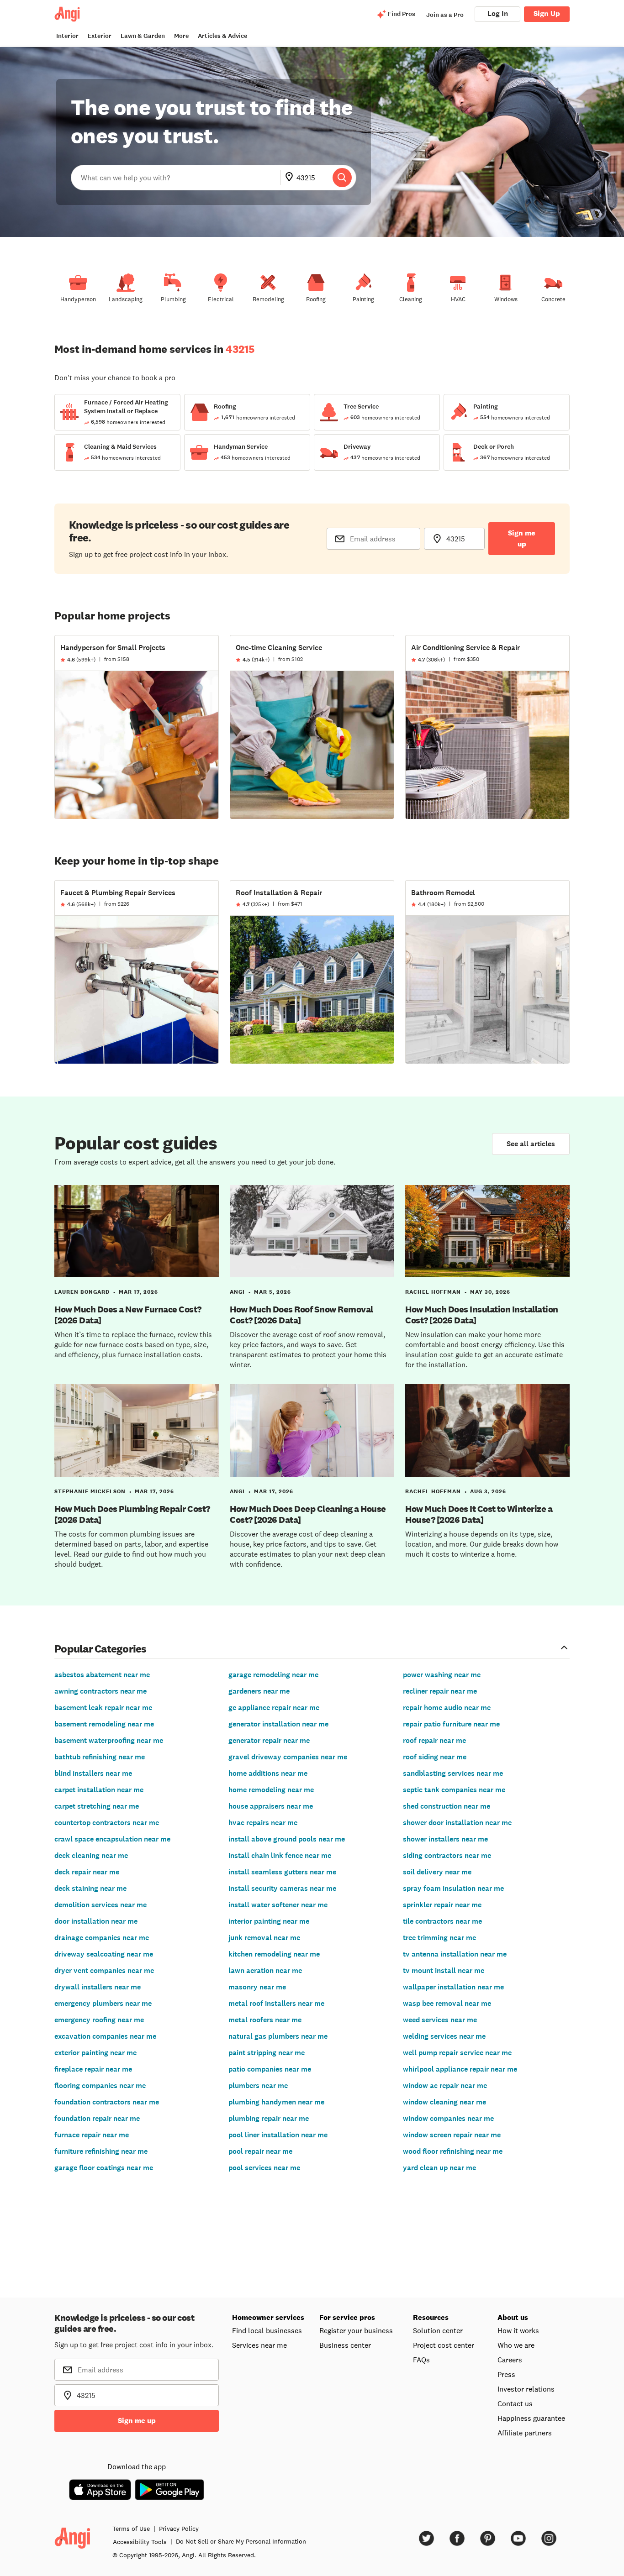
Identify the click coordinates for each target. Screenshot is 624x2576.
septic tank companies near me (454, 1790)
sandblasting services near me (453, 1773)
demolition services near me (100, 1905)
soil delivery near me (437, 1872)
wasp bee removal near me (447, 2003)
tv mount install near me (444, 1970)
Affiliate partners (525, 2433)
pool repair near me (260, 2151)
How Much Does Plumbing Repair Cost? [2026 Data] (132, 1514)
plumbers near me (258, 2085)
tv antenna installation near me (455, 1954)
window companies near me (448, 2118)
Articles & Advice (222, 36)
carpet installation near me (99, 1790)
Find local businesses (267, 2330)
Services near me (259, 2345)
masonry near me (257, 1987)
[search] (342, 178)
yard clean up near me (439, 2168)
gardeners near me (259, 1691)
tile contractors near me (442, 1921)
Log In (498, 13)
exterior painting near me (95, 2053)
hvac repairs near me (263, 1823)
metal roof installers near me (276, 2003)
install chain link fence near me (280, 1855)
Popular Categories (100, 1648)
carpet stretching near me (97, 1806)
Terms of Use (131, 2529)
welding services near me (444, 2036)
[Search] (342, 178)
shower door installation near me (457, 1823)
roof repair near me (434, 1740)
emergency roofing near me (99, 2020)
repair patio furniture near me (451, 1724)
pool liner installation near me (278, 2135)
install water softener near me (278, 1905)
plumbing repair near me (269, 2118)
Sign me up (522, 538)
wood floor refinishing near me (453, 2151)
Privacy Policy (179, 2529)
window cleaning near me (444, 2102)
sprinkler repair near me (442, 1905)
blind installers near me (93, 1773)
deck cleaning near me (91, 1855)
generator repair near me (269, 1740)
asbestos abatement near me (102, 1675)
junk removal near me (264, 1938)
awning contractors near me (100, 1691)
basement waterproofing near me (109, 1740)
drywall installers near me (98, 1987)
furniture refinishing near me (101, 2151)
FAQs (421, 2360)
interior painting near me (269, 1921)
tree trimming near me (439, 1938)
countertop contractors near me (107, 1823)
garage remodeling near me (273, 1675)
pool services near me (264, 2168)
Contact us (515, 2403)
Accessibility (140, 2542)
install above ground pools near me (287, 1839)
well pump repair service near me (457, 2053)
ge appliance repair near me (274, 1708)
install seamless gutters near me (282, 1872)
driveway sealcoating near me (104, 1954)
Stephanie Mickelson (90, 1491)
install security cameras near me (282, 1888)
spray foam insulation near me (453, 1888)
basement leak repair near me (103, 1708)
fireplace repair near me (93, 2069)
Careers (510, 2360)
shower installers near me (445, 1839)
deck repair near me (87, 1872)
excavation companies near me (105, 2036)
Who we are (516, 2345)
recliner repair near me (440, 1691)
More (181, 36)
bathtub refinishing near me (100, 1757)
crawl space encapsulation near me (112, 1839)
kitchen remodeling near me (274, 1954)
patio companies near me (270, 2069)
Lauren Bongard (82, 1292)
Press (506, 2374)
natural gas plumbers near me (278, 2036)
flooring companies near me (100, 2085)
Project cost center (444, 2345)
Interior (67, 36)
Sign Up (547, 13)
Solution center (438, 2330)
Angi (237, 1292)
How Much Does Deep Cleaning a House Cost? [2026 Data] (308, 1514)
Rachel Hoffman (433, 1292)
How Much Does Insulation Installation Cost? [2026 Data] (482, 1315)
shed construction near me (447, 1806)
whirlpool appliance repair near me (460, 2069)
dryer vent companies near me (104, 1970)
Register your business (356, 2330)
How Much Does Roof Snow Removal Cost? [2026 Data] (301, 1315)
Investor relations (526, 2389)
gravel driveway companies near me (288, 1757)
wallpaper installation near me (453, 1987)
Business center (345, 2345)
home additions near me (268, 1773)
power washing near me (442, 1675)
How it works (518, 2330)
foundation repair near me (97, 2118)
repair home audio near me (447, 1708)
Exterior (100, 36)
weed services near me (440, 2020)
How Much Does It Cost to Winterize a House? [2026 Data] (479, 1514)
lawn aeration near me (265, 1970)
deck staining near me (90, 1888)
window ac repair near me (445, 2085)
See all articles (531, 1144)
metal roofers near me (265, 2020)
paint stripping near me (267, 2053)
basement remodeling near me (104, 1724)
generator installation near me (278, 1724)
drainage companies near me (102, 1938)
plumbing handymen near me (276, 2102)
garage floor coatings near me (104, 2168)
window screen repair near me (452, 2135)
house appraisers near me (271, 1806)
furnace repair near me (92, 2135)
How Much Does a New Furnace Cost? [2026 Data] (128, 1315)
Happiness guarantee (531, 2418)
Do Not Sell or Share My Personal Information (241, 2541)
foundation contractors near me (107, 2102)
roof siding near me (435, 1757)
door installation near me (96, 1921)
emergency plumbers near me (103, 2003)
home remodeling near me (271, 1790)
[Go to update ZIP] (291, 178)
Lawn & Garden (143, 36)
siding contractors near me (447, 1855)
